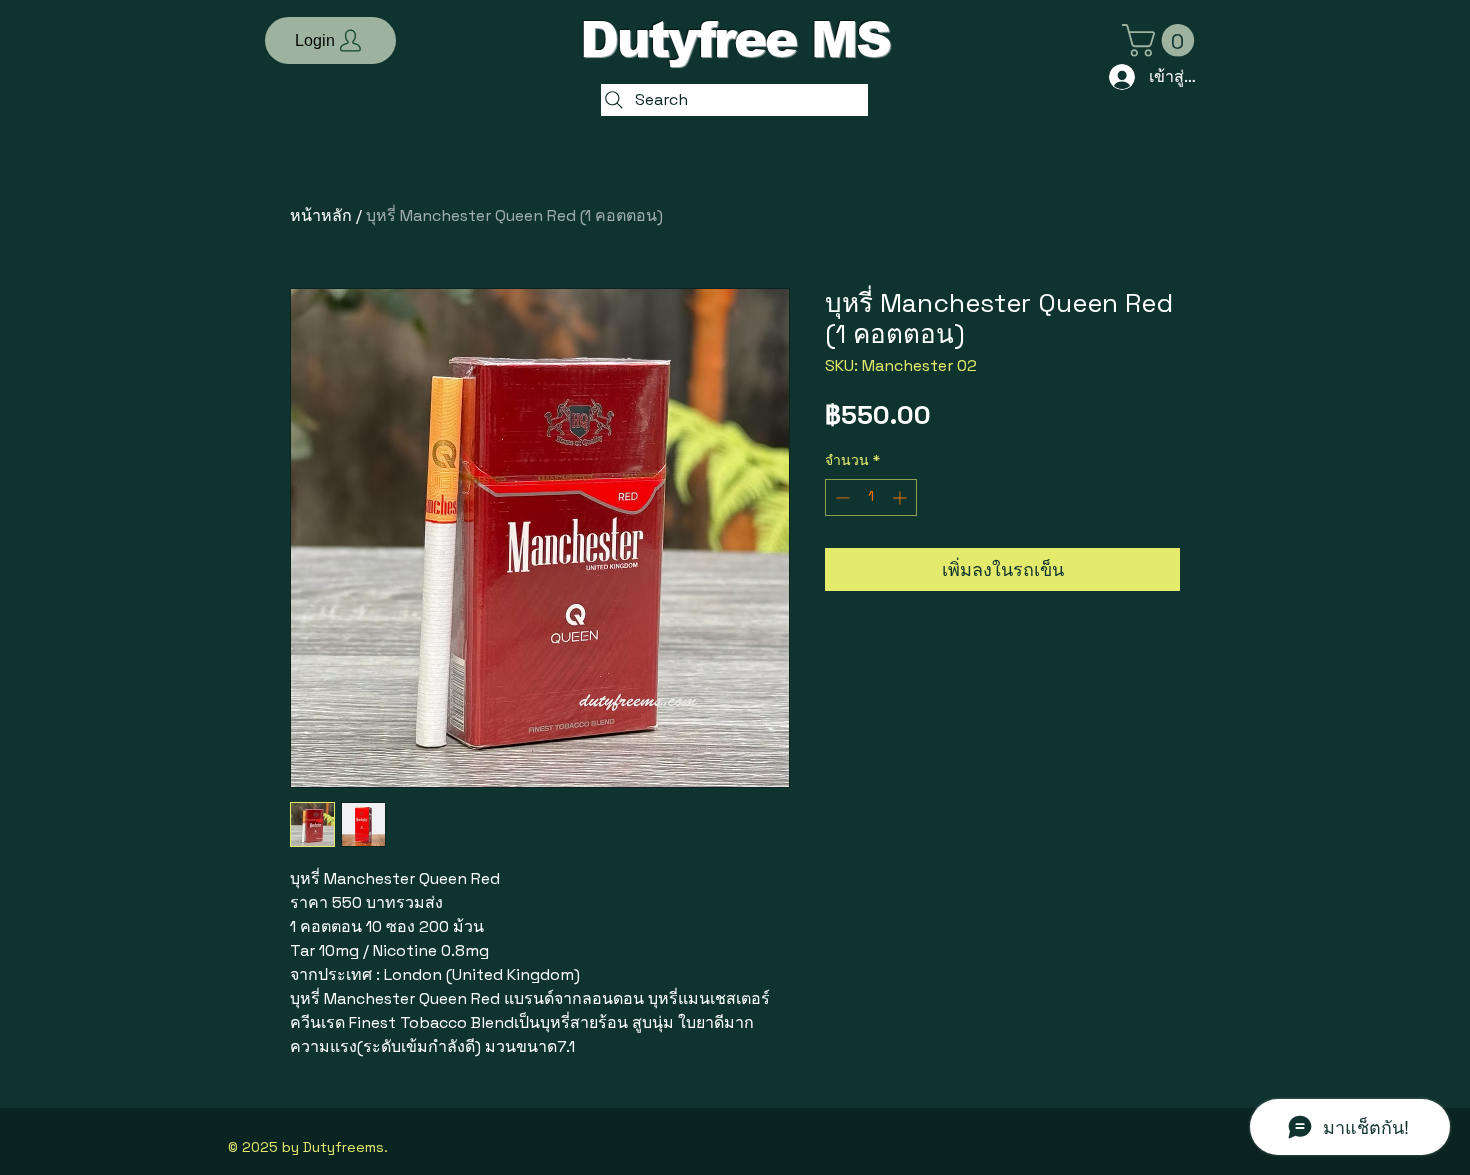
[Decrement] (840, 497)
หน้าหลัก (321, 215)
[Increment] (901, 497)
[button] (330, 40)
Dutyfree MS (735, 40)
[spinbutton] (871, 497)
